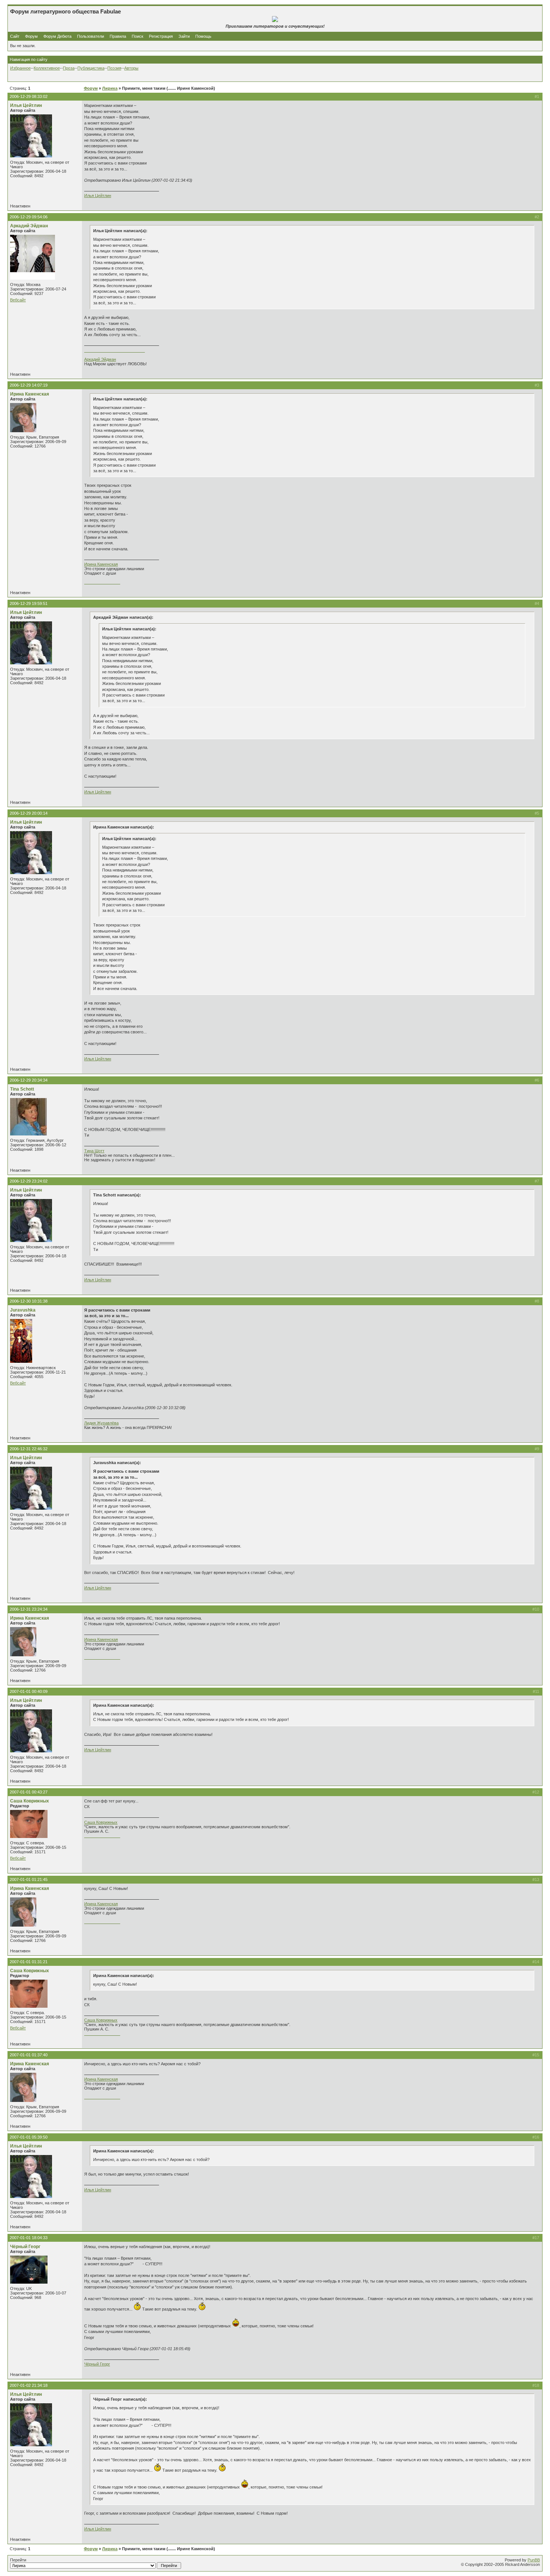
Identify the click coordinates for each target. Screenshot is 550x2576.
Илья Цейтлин (26, 105)
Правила (118, 36)
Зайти (184, 36)
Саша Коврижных (30, 1801)
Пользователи (91, 36)
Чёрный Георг (25, 2247)
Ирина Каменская (30, 394)
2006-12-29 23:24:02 (29, 1181)
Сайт (15, 36)
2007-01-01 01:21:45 (29, 1879)
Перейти (18, 2560)
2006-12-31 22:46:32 (29, 1449)
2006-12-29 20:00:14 (29, 813)
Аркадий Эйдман (29, 226)
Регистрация (161, 36)
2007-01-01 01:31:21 (29, 1962)
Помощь (203, 36)
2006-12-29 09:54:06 (29, 217)
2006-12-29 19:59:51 (29, 603)
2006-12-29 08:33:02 (29, 96)
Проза (69, 68)
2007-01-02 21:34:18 (29, 2385)
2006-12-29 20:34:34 (29, 1080)
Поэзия (114, 68)
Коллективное (47, 68)
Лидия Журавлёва (101, 1423)
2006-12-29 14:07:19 (29, 385)
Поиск (137, 36)
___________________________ (114, 350)
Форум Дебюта (58, 36)
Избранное (20, 68)
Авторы (131, 68)
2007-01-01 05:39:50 (29, 2137)
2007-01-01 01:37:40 (29, 2055)
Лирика (110, 88)
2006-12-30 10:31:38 (29, 1301)
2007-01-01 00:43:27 (29, 1792)
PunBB (534, 2560)
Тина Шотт (94, 1151)
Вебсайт (18, 300)
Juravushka (23, 1310)
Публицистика (91, 68)
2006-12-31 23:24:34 (29, 1609)
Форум (31, 36)
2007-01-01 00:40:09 (29, 1691)
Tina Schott (22, 1089)
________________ (102, 582)
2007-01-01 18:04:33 (29, 2238)
